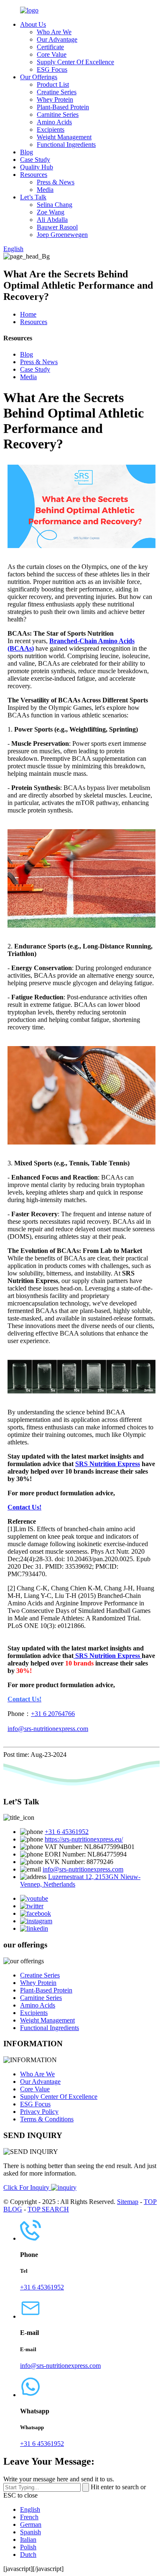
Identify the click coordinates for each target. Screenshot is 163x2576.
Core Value (52, 54)
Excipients (51, 130)
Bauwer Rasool (57, 227)
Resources (34, 175)
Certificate (50, 47)
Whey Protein (55, 99)
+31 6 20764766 (53, 1714)
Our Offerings (39, 77)
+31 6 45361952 (67, 1832)
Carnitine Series (58, 114)
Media (45, 190)
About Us (33, 24)
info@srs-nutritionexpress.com (48, 1729)
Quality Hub (37, 167)
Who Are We (54, 32)
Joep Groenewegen (62, 235)
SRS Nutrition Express (108, 1464)
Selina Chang (55, 205)
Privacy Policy (39, 2112)
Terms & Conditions (47, 2119)
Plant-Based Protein (63, 107)
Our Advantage (57, 39)
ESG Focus (52, 69)
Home (28, 314)
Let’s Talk (33, 197)
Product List (53, 84)
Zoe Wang (51, 212)
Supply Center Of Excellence (75, 62)
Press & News (56, 182)
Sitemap (128, 2202)
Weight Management (64, 137)
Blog (27, 152)
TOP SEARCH (48, 2209)
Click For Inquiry (27, 2187)
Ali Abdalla (52, 220)
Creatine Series (57, 92)
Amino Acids (54, 122)
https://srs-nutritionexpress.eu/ (84, 1839)
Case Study (35, 160)
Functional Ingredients (66, 145)
